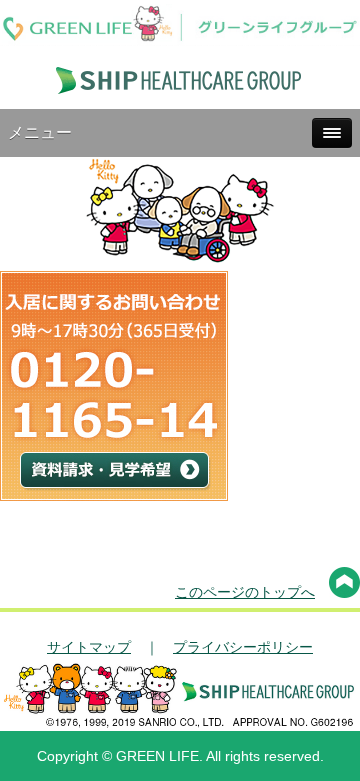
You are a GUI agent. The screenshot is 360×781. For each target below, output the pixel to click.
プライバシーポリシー (243, 647)
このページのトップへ (245, 592)
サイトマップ (89, 647)
